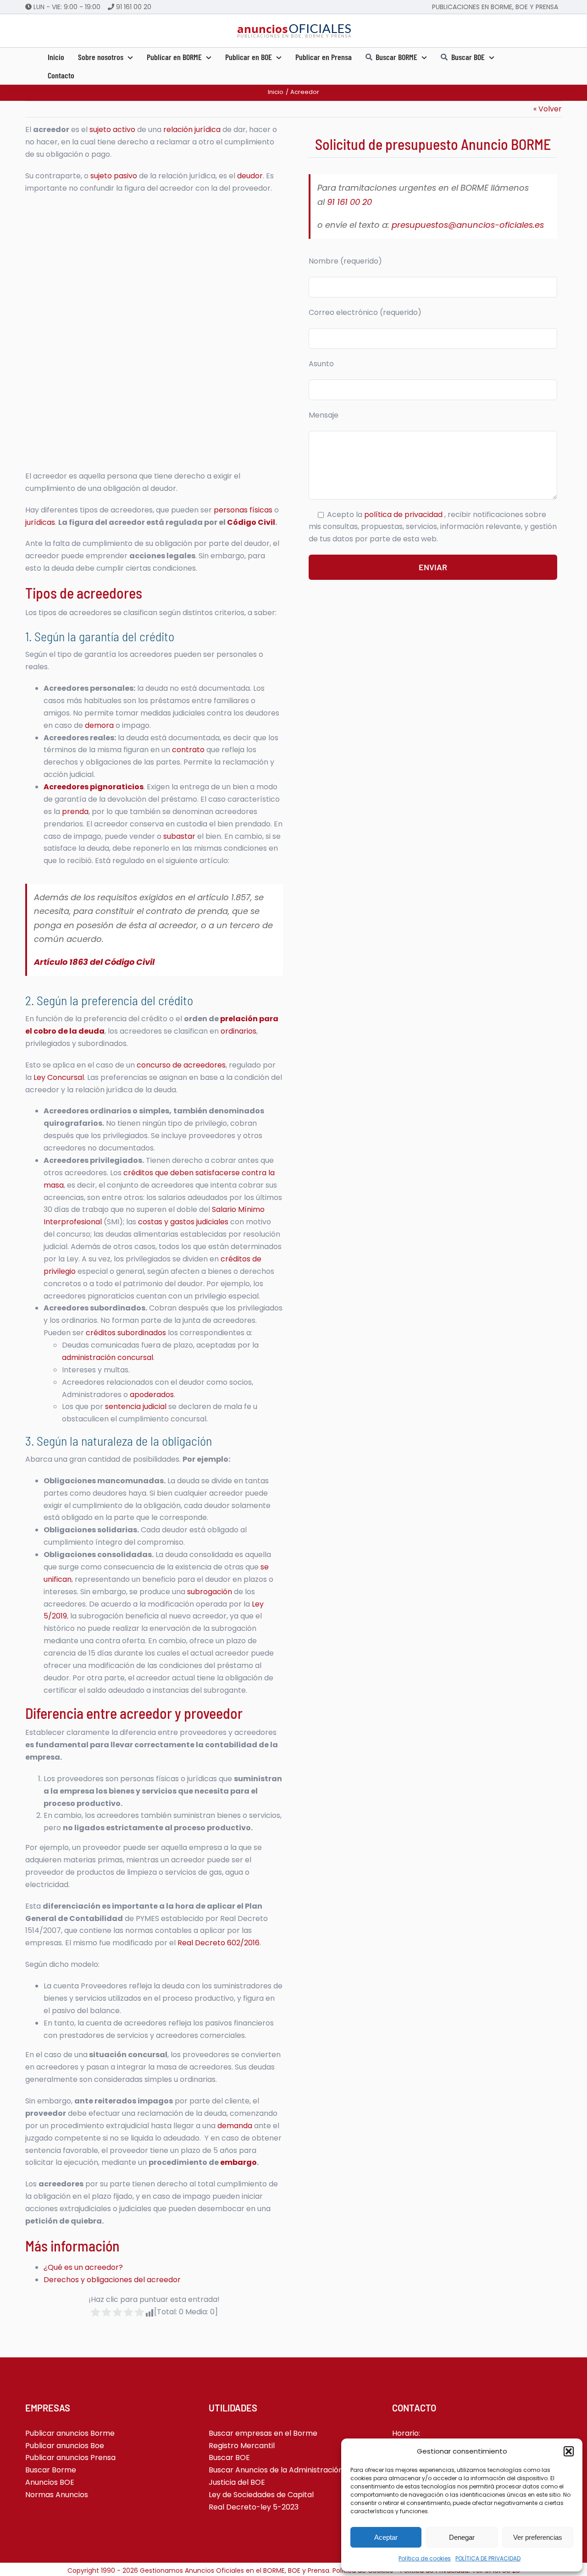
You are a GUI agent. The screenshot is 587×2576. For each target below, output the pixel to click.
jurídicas (40, 522)
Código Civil (251, 522)
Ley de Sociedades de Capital (261, 2495)
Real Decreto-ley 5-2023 (254, 2507)
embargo (238, 2162)
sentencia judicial (136, 1406)
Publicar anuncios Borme (70, 2433)
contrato (188, 750)
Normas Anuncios (57, 2495)
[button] (569, 2451)
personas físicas (243, 510)
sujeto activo (112, 129)
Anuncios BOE (50, 2482)
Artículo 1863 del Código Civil (94, 962)
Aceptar (386, 2537)
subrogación (210, 1592)
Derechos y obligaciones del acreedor (112, 2280)
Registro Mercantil (242, 2446)
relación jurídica (192, 129)
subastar (179, 836)
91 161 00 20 (134, 7)
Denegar (462, 2537)
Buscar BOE (229, 2458)
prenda (75, 812)
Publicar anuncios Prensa (70, 2458)
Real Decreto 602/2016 (219, 1943)
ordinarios (238, 1031)
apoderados (152, 1395)
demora (99, 725)
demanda (235, 2126)
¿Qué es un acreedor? (83, 2267)
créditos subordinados (126, 1333)
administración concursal (108, 1357)
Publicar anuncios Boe (65, 2446)
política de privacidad (404, 515)
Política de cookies (425, 2558)
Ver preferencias (538, 2537)
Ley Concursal (59, 1077)
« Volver (548, 109)
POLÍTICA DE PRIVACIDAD (488, 2558)
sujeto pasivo (114, 176)
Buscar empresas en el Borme (263, 2433)
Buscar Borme (51, 2470)
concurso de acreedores (181, 1065)
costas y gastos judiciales (183, 1222)
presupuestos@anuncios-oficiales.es (468, 225)
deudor (250, 176)
